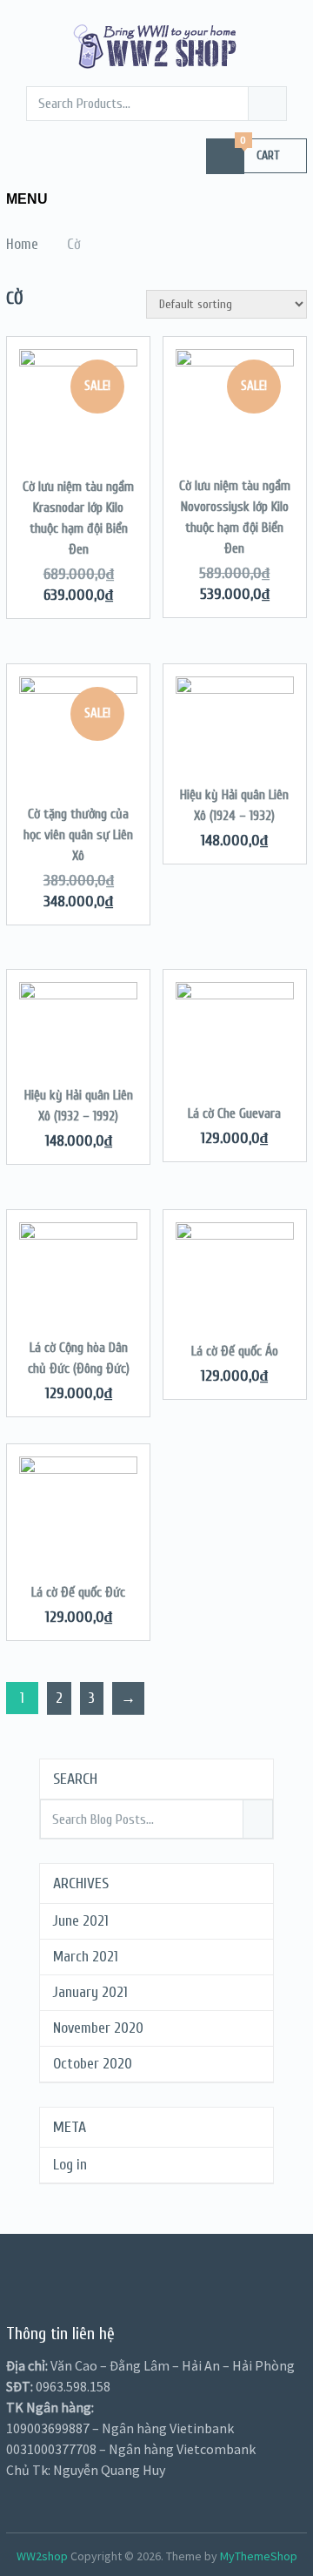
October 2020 (93, 2064)
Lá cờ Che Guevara (234, 1113)
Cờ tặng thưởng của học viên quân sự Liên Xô (78, 835)
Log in (70, 2165)
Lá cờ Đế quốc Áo (235, 1351)
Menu (27, 199)
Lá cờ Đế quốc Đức (78, 1592)
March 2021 (86, 1957)
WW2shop (42, 2556)
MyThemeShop (259, 2556)
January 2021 (90, 1992)
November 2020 (98, 2028)
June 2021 (81, 1921)
